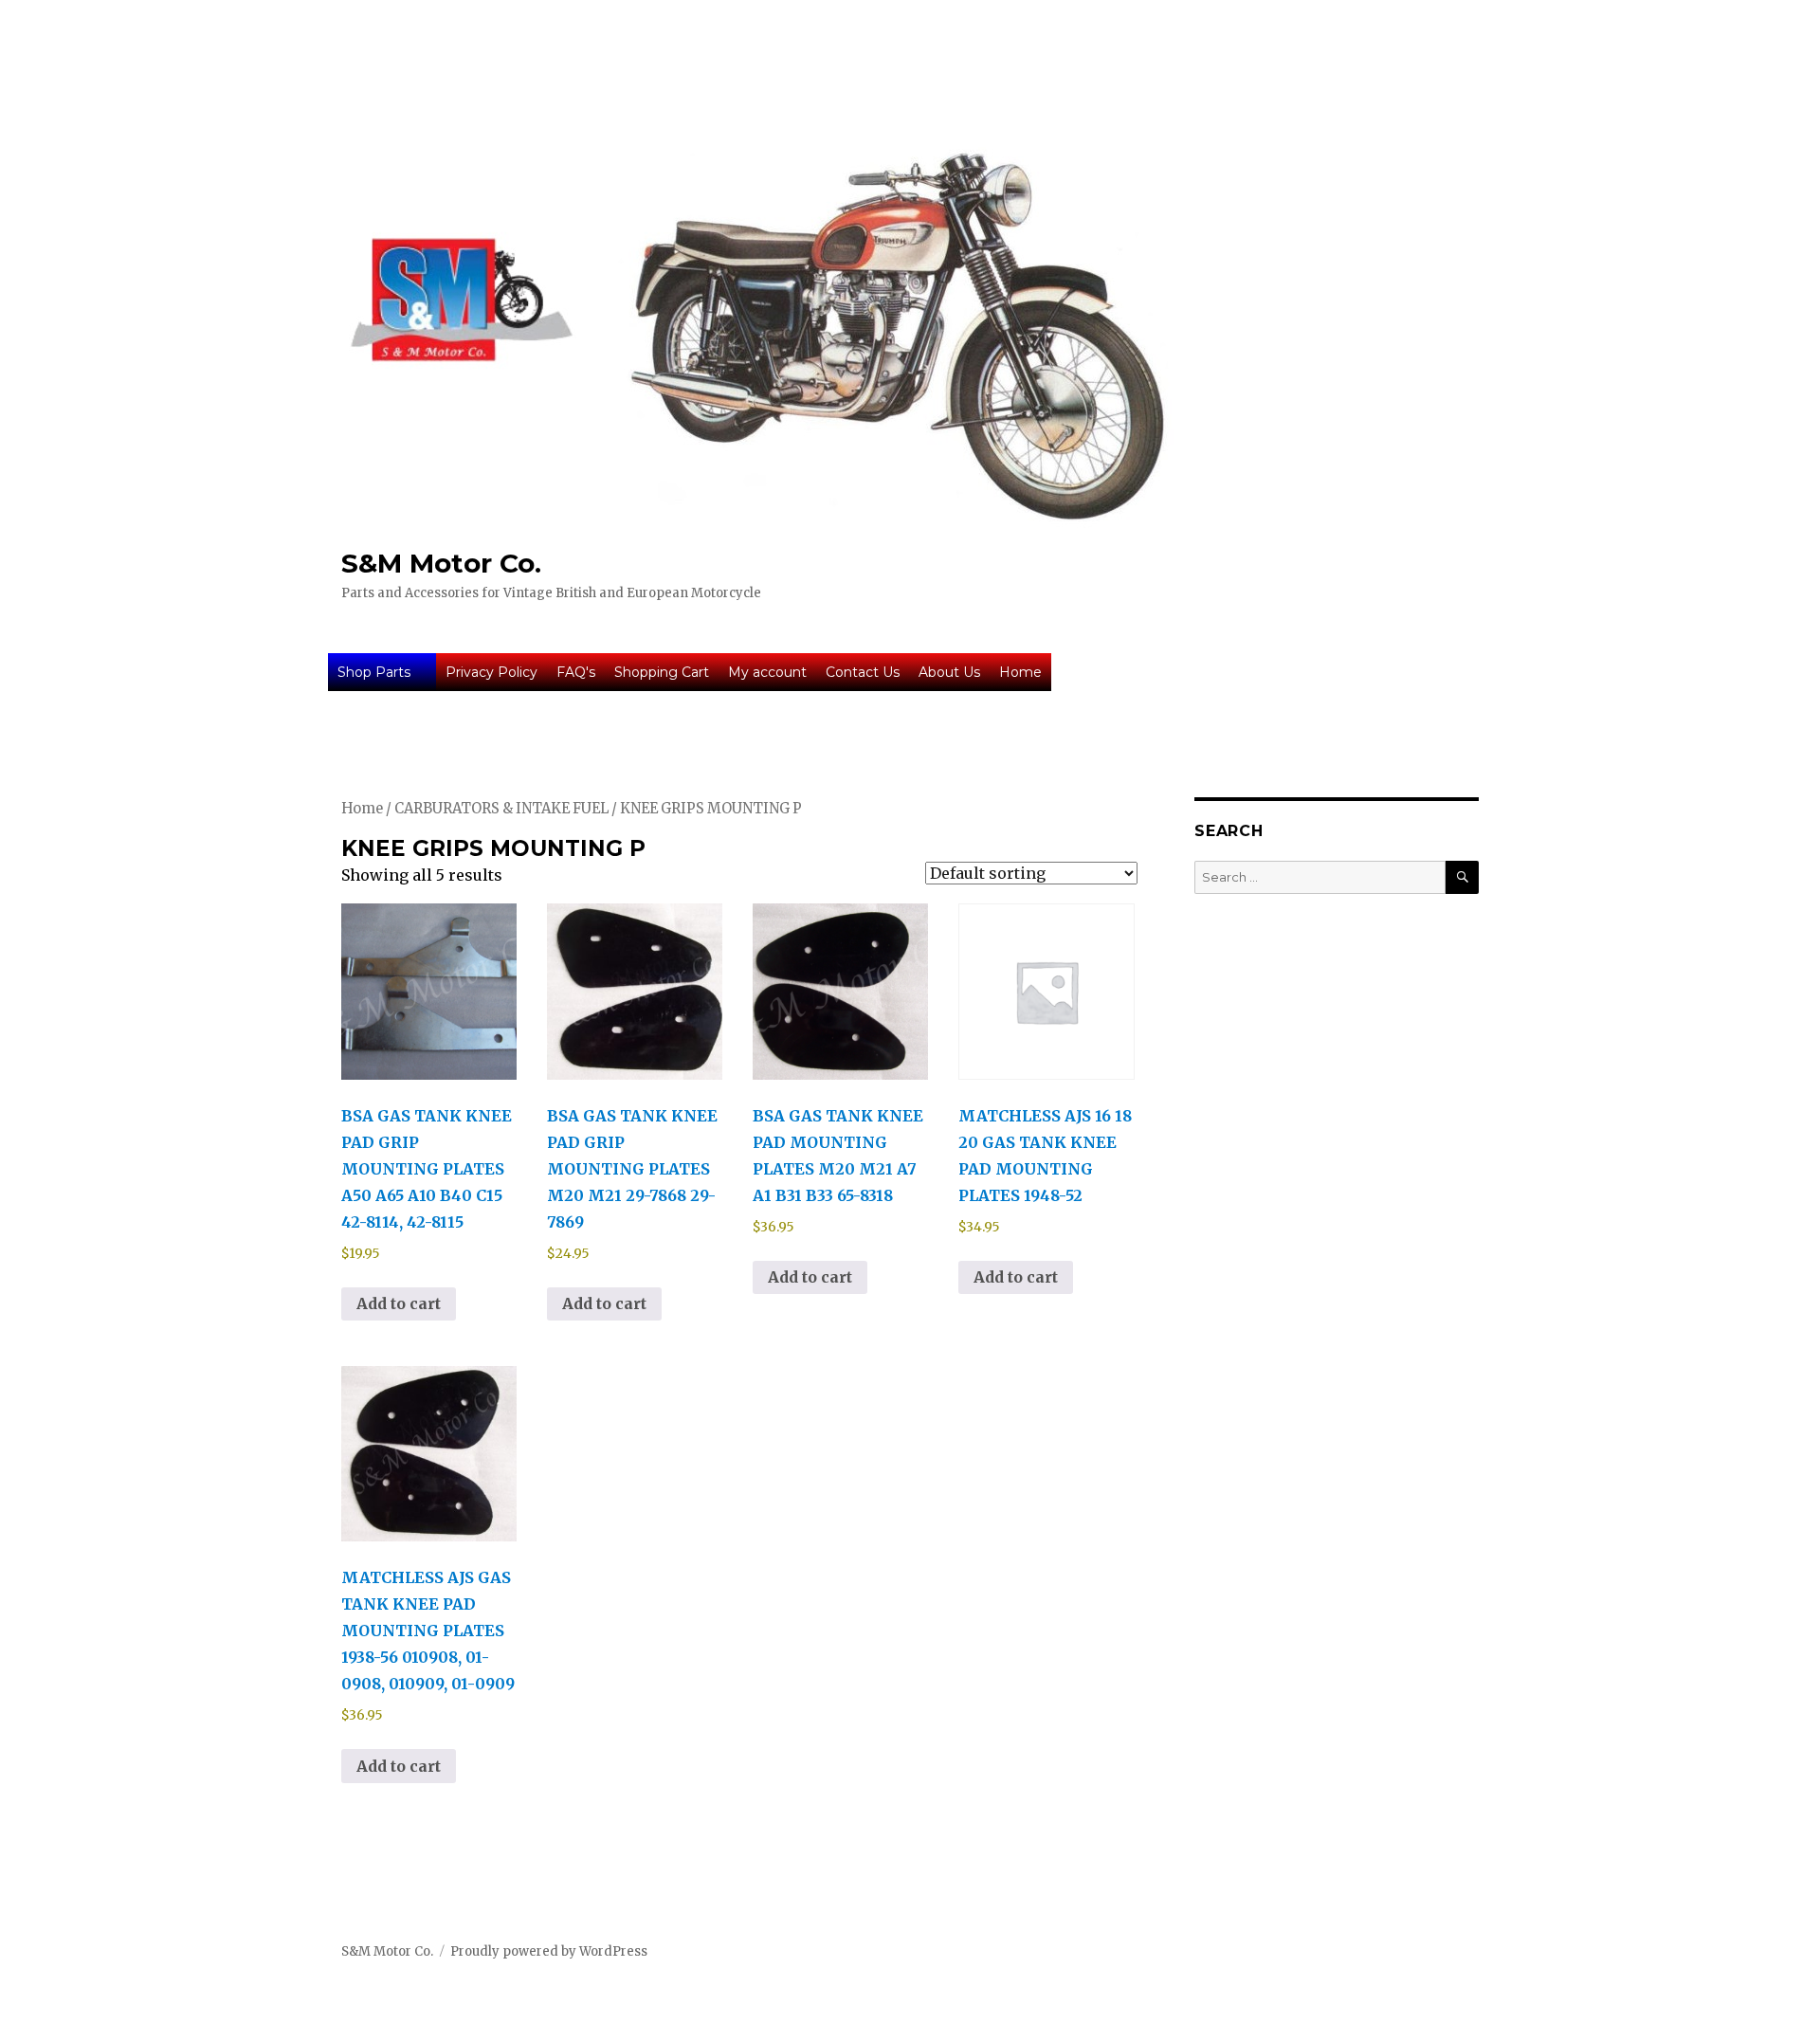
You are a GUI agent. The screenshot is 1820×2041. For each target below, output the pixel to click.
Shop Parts (374, 672)
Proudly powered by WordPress (549, 1951)
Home (1020, 672)
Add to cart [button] (399, 1303)
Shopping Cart (662, 672)
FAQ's (576, 672)
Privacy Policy (491, 672)
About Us (949, 672)
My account (767, 672)
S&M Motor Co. (441, 563)
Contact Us (863, 672)
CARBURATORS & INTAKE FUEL (501, 809)
